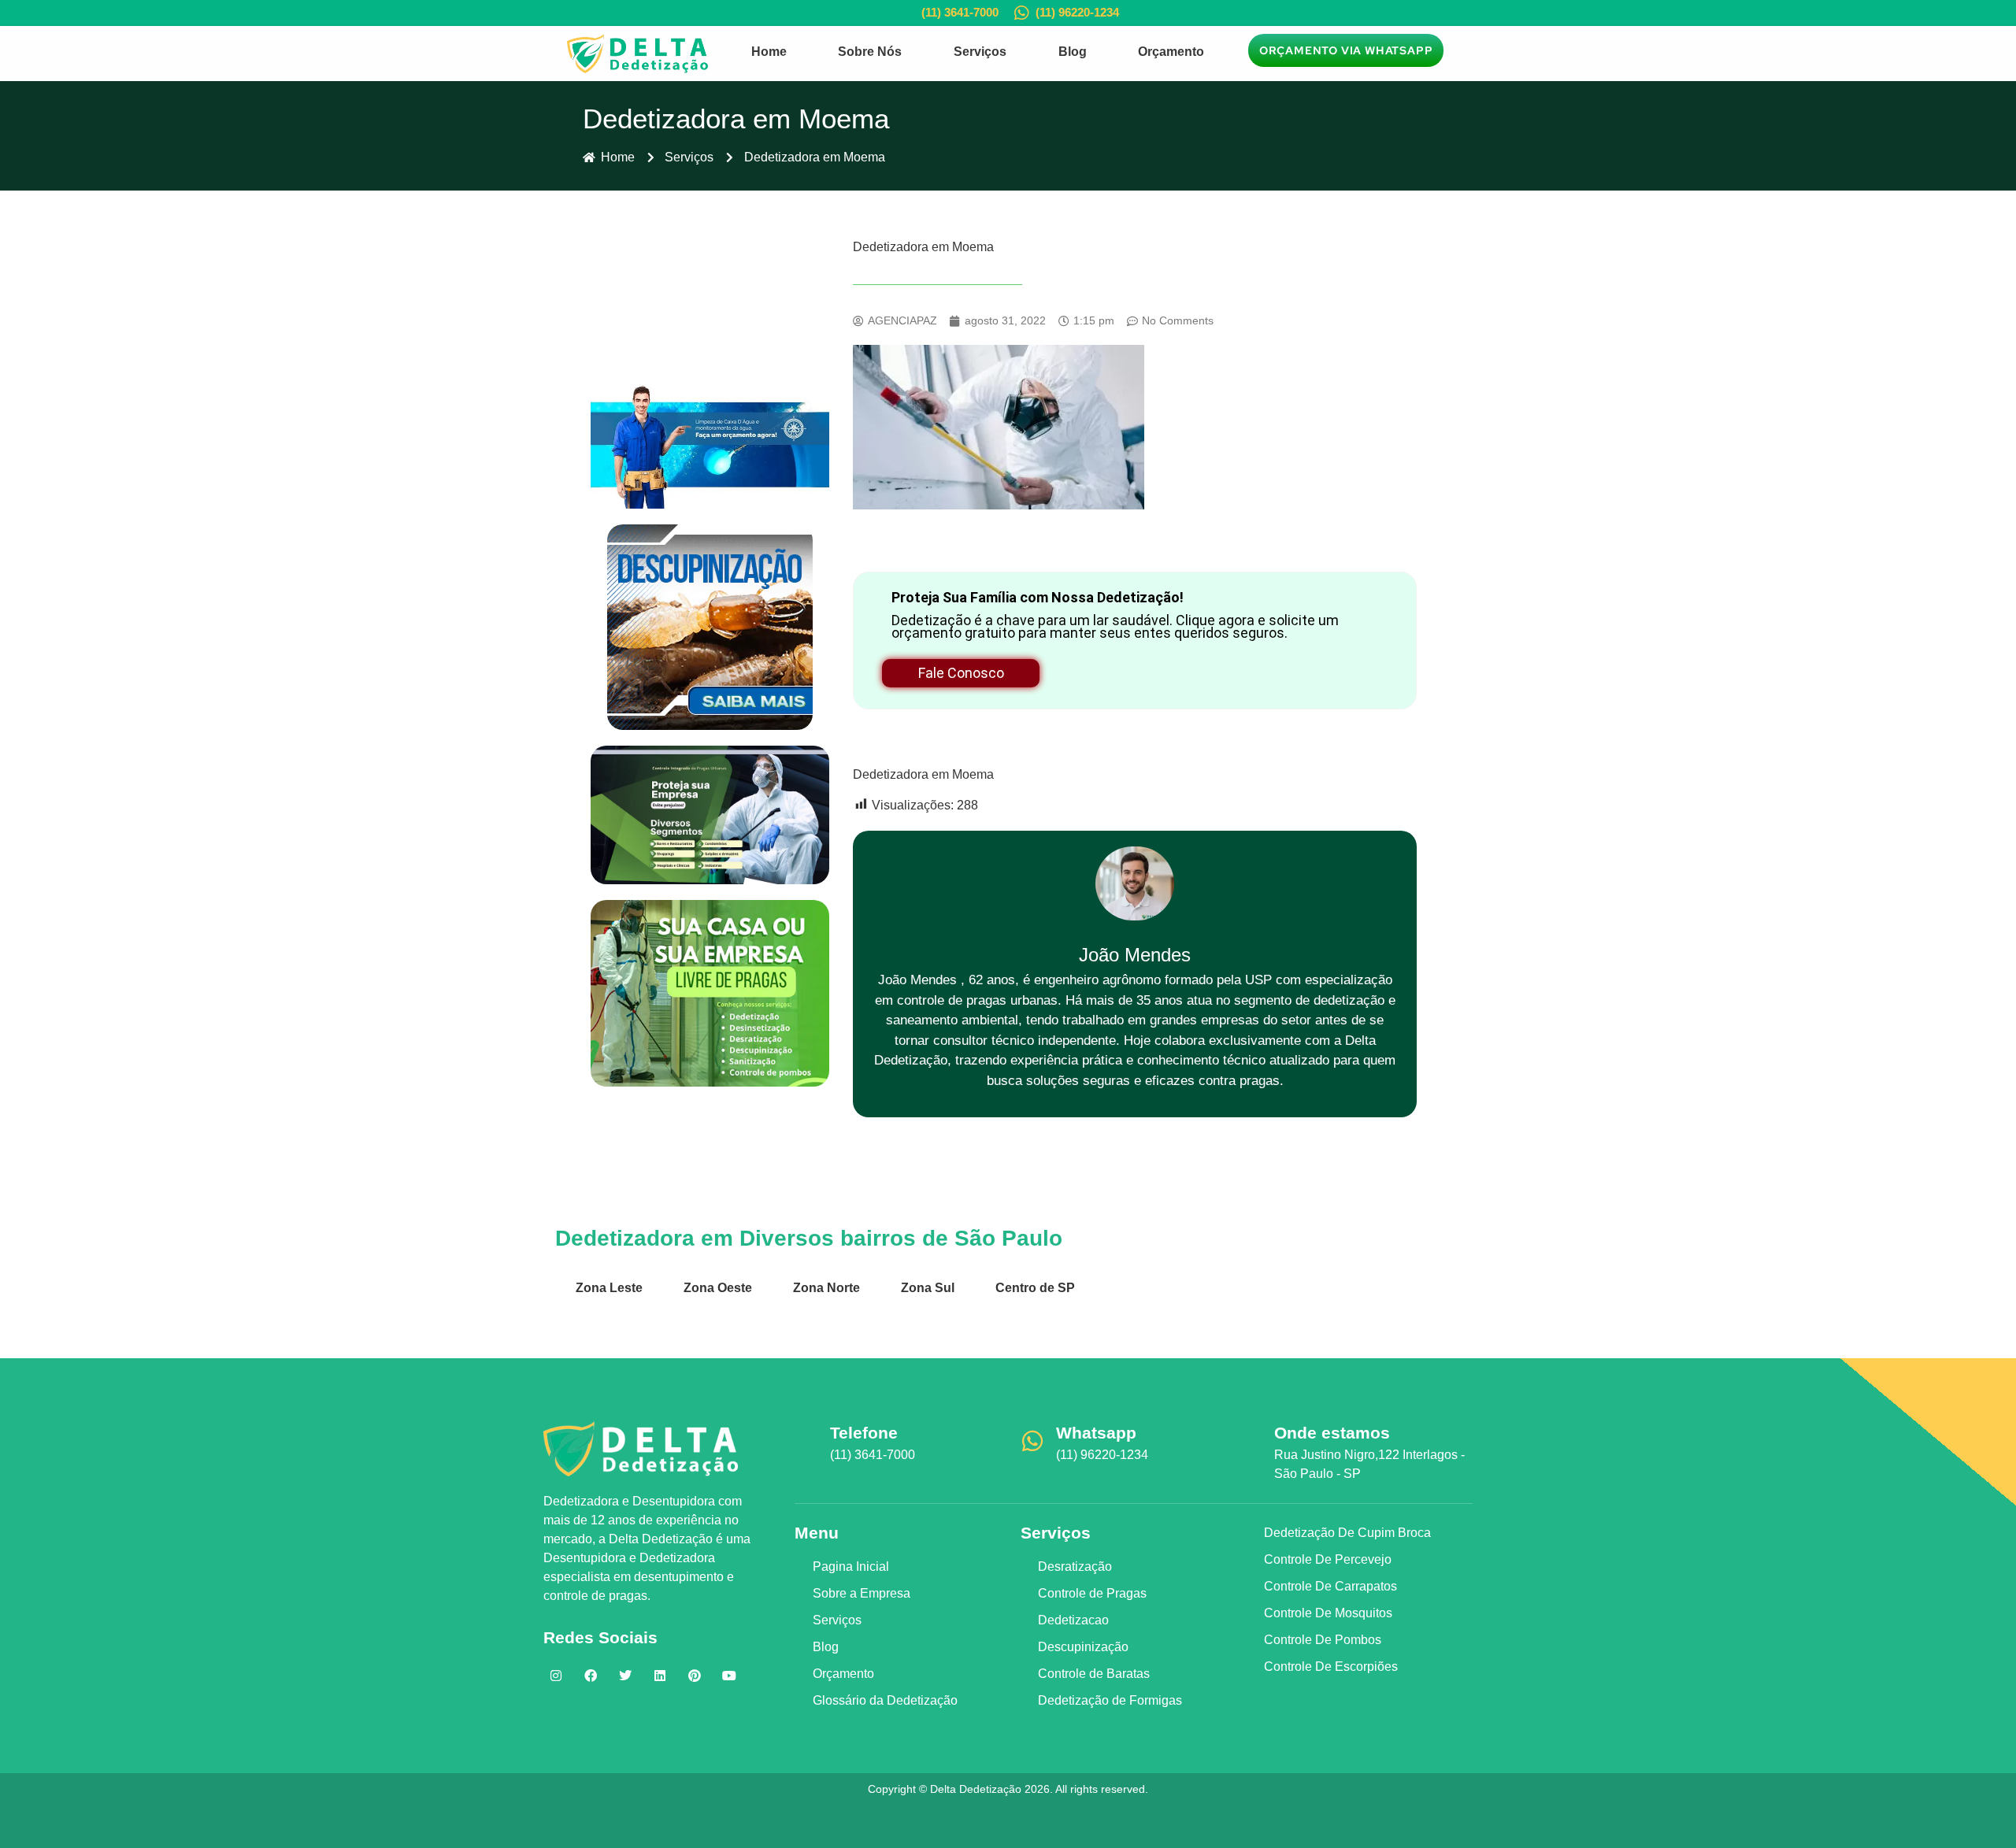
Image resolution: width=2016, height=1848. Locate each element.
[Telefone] (806, 1441)
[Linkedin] (660, 1676)
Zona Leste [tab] (609, 1288)
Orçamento (1171, 52)
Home (769, 52)
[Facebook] (591, 1676)
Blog (1073, 52)
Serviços (980, 52)
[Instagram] (556, 1676)
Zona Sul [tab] (928, 1288)
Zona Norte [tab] (826, 1288)
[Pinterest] (695, 1676)
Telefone (864, 1433)
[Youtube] (729, 1676)
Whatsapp (1096, 1433)
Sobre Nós (870, 52)
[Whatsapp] (1032, 1441)
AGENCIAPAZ (1032, 1821)
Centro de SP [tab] (1035, 1288)
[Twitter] (625, 1676)
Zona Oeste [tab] (718, 1288)
